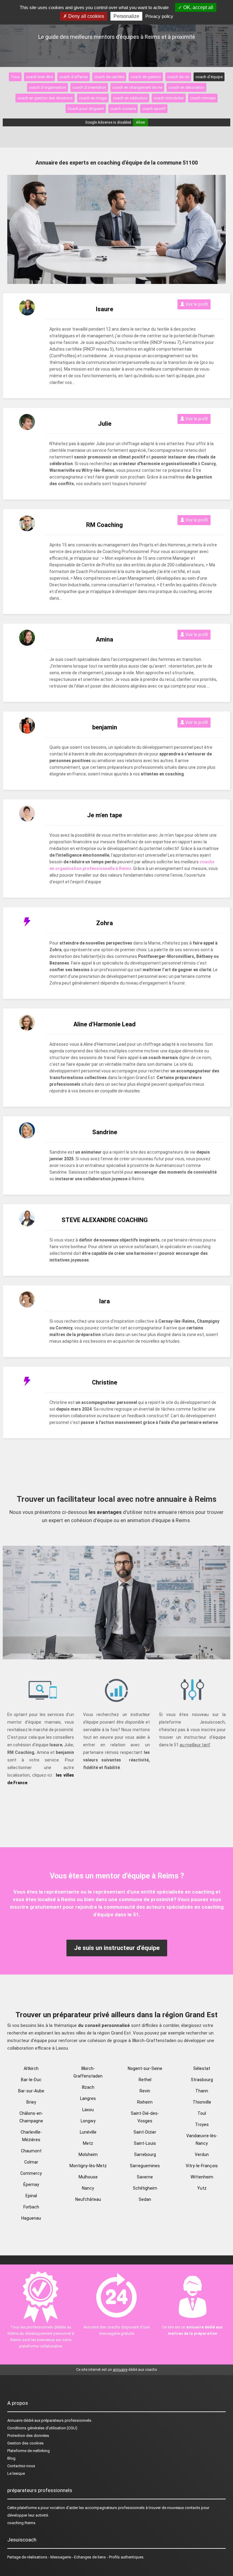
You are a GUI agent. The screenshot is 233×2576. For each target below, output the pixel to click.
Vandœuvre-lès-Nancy (202, 2139)
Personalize (126, 16)
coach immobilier (169, 98)
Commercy (31, 2173)
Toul (202, 2113)
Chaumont (31, 2151)
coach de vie (178, 77)
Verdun (202, 2154)
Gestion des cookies (25, 2443)
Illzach (88, 2087)
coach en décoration (186, 87)
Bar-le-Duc (31, 2080)
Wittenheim (202, 2177)
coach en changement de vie (137, 87)
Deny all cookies (86, 16)
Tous (15, 77)
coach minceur (203, 98)
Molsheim (88, 2154)
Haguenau (31, 2218)
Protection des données (28, 2436)
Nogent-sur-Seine (145, 2068)
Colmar (31, 2162)
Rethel (145, 2080)
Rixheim (145, 2102)
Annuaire (15, 2420)
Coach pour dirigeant (86, 109)
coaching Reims (21, 2523)
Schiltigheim (145, 2188)
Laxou (88, 2110)
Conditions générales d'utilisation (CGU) (42, 2428)
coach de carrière (109, 77)
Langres (88, 2098)
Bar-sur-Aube (31, 2091)
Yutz (202, 2188)
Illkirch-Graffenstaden (88, 2072)
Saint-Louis (145, 2143)
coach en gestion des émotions (45, 98)
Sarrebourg (145, 2154)
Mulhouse (88, 2177)
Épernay (31, 2184)
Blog (11, 2458)
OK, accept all (198, 7)
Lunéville (88, 2132)
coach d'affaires (74, 77)
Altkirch (31, 2068)
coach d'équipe (209, 77)
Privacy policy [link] (159, 16)
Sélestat (202, 2068)
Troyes (202, 2124)
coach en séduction (130, 98)
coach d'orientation (89, 87)
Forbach (31, 2207)
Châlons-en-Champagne (31, 2117)
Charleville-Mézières (31, 2136)
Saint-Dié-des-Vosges (145, 2117)
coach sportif (154, 109)
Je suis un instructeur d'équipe (117, 1948)
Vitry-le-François (202, 2166)
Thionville (202, 2102)
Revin (145, 2091)
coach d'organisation (47, 87)
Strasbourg (202, 2080)
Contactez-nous (21, 2466)
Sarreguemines (145, 2166)
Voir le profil (196, 304)
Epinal (31, 2196)
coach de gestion (146, 77)
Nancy (88, 2188)
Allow (140, 122)
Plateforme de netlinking (29, 2451)
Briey (31, 2102)
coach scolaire (123, 109)
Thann (202, 2091)
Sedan (145, 2199)
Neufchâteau (88, 2199)
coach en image (93, 98)
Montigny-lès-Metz (88, 2166)
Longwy (88, 2121)
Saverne (145, 2177)
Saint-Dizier (145, 2132)
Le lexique (16, 2473)
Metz (88, 2143)
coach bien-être (39, 77)
